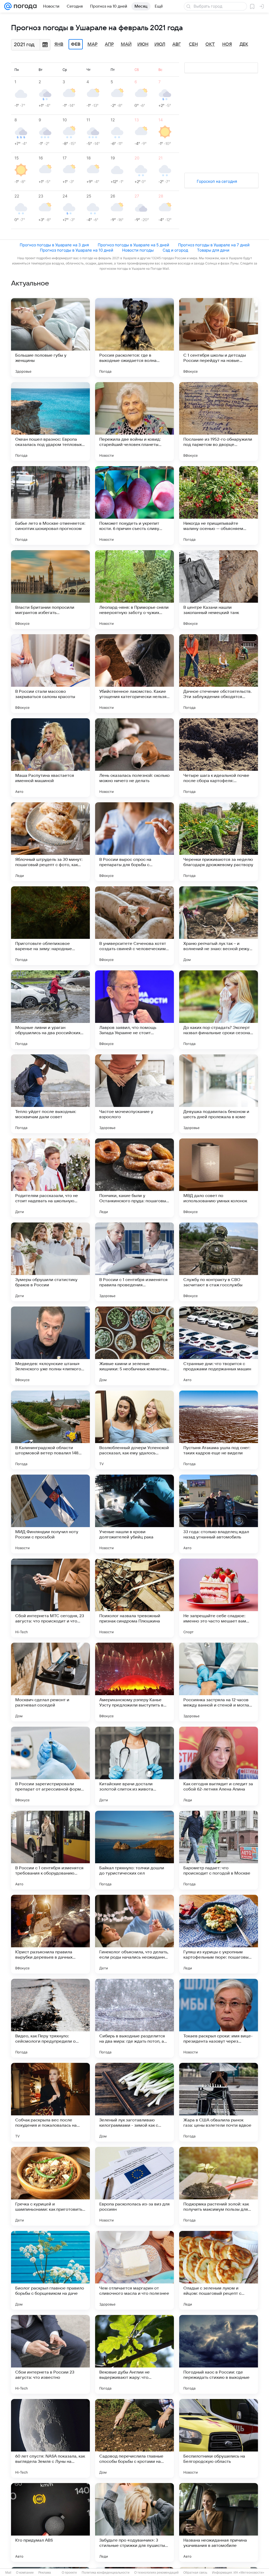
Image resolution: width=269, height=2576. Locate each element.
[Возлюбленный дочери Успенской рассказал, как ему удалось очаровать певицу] (134, 1430)
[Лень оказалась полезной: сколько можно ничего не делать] (134, 758)
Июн (143, 44)
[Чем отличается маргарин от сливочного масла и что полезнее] (134, 2270)
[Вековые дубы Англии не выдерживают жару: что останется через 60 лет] (134, 2354)
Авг (177, 44)
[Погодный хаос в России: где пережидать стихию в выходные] (219, 2354)
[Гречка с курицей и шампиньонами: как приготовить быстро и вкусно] (50, 2186)
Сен (193, 44)
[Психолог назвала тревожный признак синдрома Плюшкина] (134, 1598)
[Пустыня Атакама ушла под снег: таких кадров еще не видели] (219, 1430)
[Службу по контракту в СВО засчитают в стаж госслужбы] (219, 1262)
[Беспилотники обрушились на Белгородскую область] (219, 2438)
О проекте (69, 2573)
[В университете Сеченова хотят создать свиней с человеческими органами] (134, 926)
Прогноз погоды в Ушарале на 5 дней (133, 245)
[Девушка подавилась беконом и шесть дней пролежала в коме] (219, 1094)
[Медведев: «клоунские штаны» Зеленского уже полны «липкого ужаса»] (50, 1346)
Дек (244, 44)
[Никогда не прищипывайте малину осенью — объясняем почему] (219, 506)
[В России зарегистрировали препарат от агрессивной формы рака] (50, 1766)
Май (126, 44)
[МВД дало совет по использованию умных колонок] (219, 1178)
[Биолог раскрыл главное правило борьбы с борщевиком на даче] (50, 2270)
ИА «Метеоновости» (249, 2573)
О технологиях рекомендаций (156, 2573)
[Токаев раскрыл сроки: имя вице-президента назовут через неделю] (219, 2018)
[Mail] (8, 6)
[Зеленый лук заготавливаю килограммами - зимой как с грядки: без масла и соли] (134, 2102)
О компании (25, 2573)
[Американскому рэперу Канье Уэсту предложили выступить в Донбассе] (134, 1682)
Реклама (45, 2573)
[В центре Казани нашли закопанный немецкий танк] (219, 590)
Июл (160, 44)
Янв (59, 44)
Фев (76, 44)
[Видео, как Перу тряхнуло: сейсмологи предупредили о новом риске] (50, 2018)
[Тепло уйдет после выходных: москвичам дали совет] (50, 1094)
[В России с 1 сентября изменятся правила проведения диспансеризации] (134, 1262)
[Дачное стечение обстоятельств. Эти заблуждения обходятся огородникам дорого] (219, 674)
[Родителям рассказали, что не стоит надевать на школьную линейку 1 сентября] (50, 1178)
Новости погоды (138, 250)
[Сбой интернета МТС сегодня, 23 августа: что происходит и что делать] (50, 1598)
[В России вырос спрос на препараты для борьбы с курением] (134, 842)
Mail (8, 2573)
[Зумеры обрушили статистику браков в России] (50, 1262)
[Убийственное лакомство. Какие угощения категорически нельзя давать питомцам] (134, 674)
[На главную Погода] (24, 6)
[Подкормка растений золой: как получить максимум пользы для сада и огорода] (219, 2186)
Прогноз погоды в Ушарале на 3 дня (54, 245)
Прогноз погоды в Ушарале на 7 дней (214, 245)
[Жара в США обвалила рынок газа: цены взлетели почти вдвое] (219, 2102)
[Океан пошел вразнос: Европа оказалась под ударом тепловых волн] (50, 421)
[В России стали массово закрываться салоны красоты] (50, 674)
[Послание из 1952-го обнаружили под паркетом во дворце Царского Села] (219, 421)
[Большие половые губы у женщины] (50, 337)
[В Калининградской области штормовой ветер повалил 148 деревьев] (50, 1430)
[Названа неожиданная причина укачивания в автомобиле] (219, 2522)
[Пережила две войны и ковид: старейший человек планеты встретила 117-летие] (134, 421)
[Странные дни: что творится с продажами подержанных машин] (219, 1346)
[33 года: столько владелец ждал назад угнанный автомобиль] (219, 1514)
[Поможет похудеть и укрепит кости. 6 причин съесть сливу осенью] (134, 506)
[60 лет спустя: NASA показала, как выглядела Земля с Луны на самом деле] (50, 2438)
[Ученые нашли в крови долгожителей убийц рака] (134, 1514)
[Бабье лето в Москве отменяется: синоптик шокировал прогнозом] (50, 506)
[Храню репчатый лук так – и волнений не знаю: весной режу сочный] (219, 926)
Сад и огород (175, 250)
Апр (109, 44)
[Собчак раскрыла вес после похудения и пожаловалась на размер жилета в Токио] (50, 2102)
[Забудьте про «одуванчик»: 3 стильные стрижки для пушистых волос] (134, 2522)
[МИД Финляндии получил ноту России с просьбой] (50, 1514)
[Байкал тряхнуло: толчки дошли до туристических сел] (134, 1850)
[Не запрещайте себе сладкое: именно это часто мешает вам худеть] (219, 1598)
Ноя (227, 44)
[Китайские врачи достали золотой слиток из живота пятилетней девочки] (134, 1766)
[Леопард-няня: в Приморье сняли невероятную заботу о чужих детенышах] (134, 590)
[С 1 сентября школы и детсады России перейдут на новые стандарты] (219, 337)
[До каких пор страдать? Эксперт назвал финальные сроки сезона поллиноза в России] (219, 1010)
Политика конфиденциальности (106, 2573)
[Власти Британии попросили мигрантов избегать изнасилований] (50, 590)
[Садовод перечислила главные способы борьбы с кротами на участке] (134, 2438)
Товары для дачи (213, 250)
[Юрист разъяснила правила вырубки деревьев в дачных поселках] (50, 1934)
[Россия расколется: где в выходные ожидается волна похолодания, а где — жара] (134, 337)
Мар (92, 44)
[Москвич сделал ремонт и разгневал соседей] (50, 1682)
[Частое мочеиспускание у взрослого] (134, 1094)
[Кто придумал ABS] (50, 2522)
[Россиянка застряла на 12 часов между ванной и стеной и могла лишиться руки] (219, 1682)
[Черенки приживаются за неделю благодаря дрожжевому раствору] (219, 842)
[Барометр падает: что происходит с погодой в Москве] (219, 1850)
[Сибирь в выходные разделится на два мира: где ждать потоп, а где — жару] (134, 2018)
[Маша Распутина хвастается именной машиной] (50, 758)
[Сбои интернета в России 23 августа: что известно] (50, 2354)
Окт (210, 44)
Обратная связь (195, 2573)
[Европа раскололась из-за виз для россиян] (134, 2186)
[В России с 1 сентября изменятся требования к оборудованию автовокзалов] (50, 1850)
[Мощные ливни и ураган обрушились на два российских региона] (50, 1010)
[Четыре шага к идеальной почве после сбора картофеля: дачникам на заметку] (219, 758)
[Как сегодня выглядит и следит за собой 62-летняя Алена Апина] (219, 1766)
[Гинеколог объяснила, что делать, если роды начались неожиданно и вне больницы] (134, 1934)
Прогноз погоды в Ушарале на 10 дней (77, 250)
